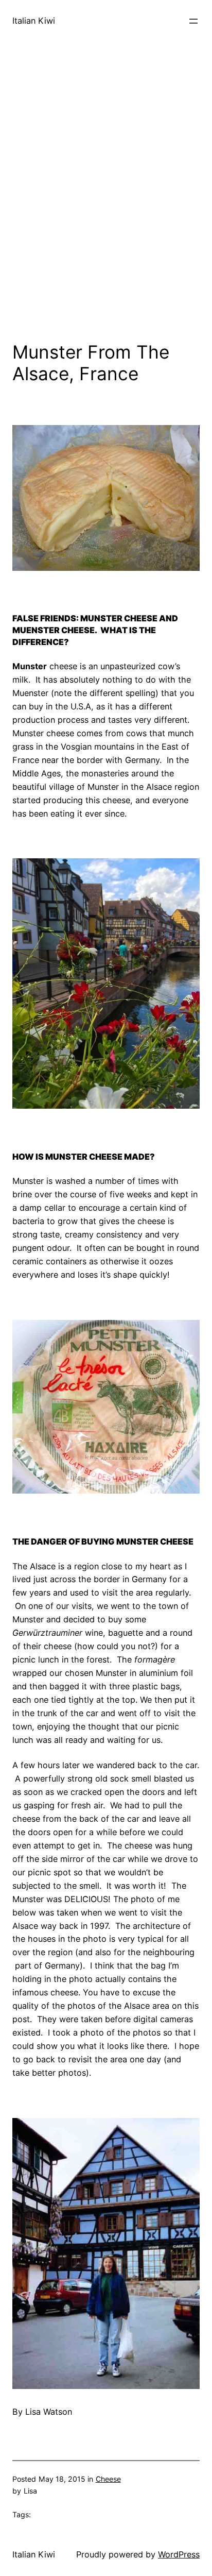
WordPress (179, 2554)
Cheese (108, 2479)
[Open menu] (193, 21)
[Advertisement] (106, 214)
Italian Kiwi (34, 21)
